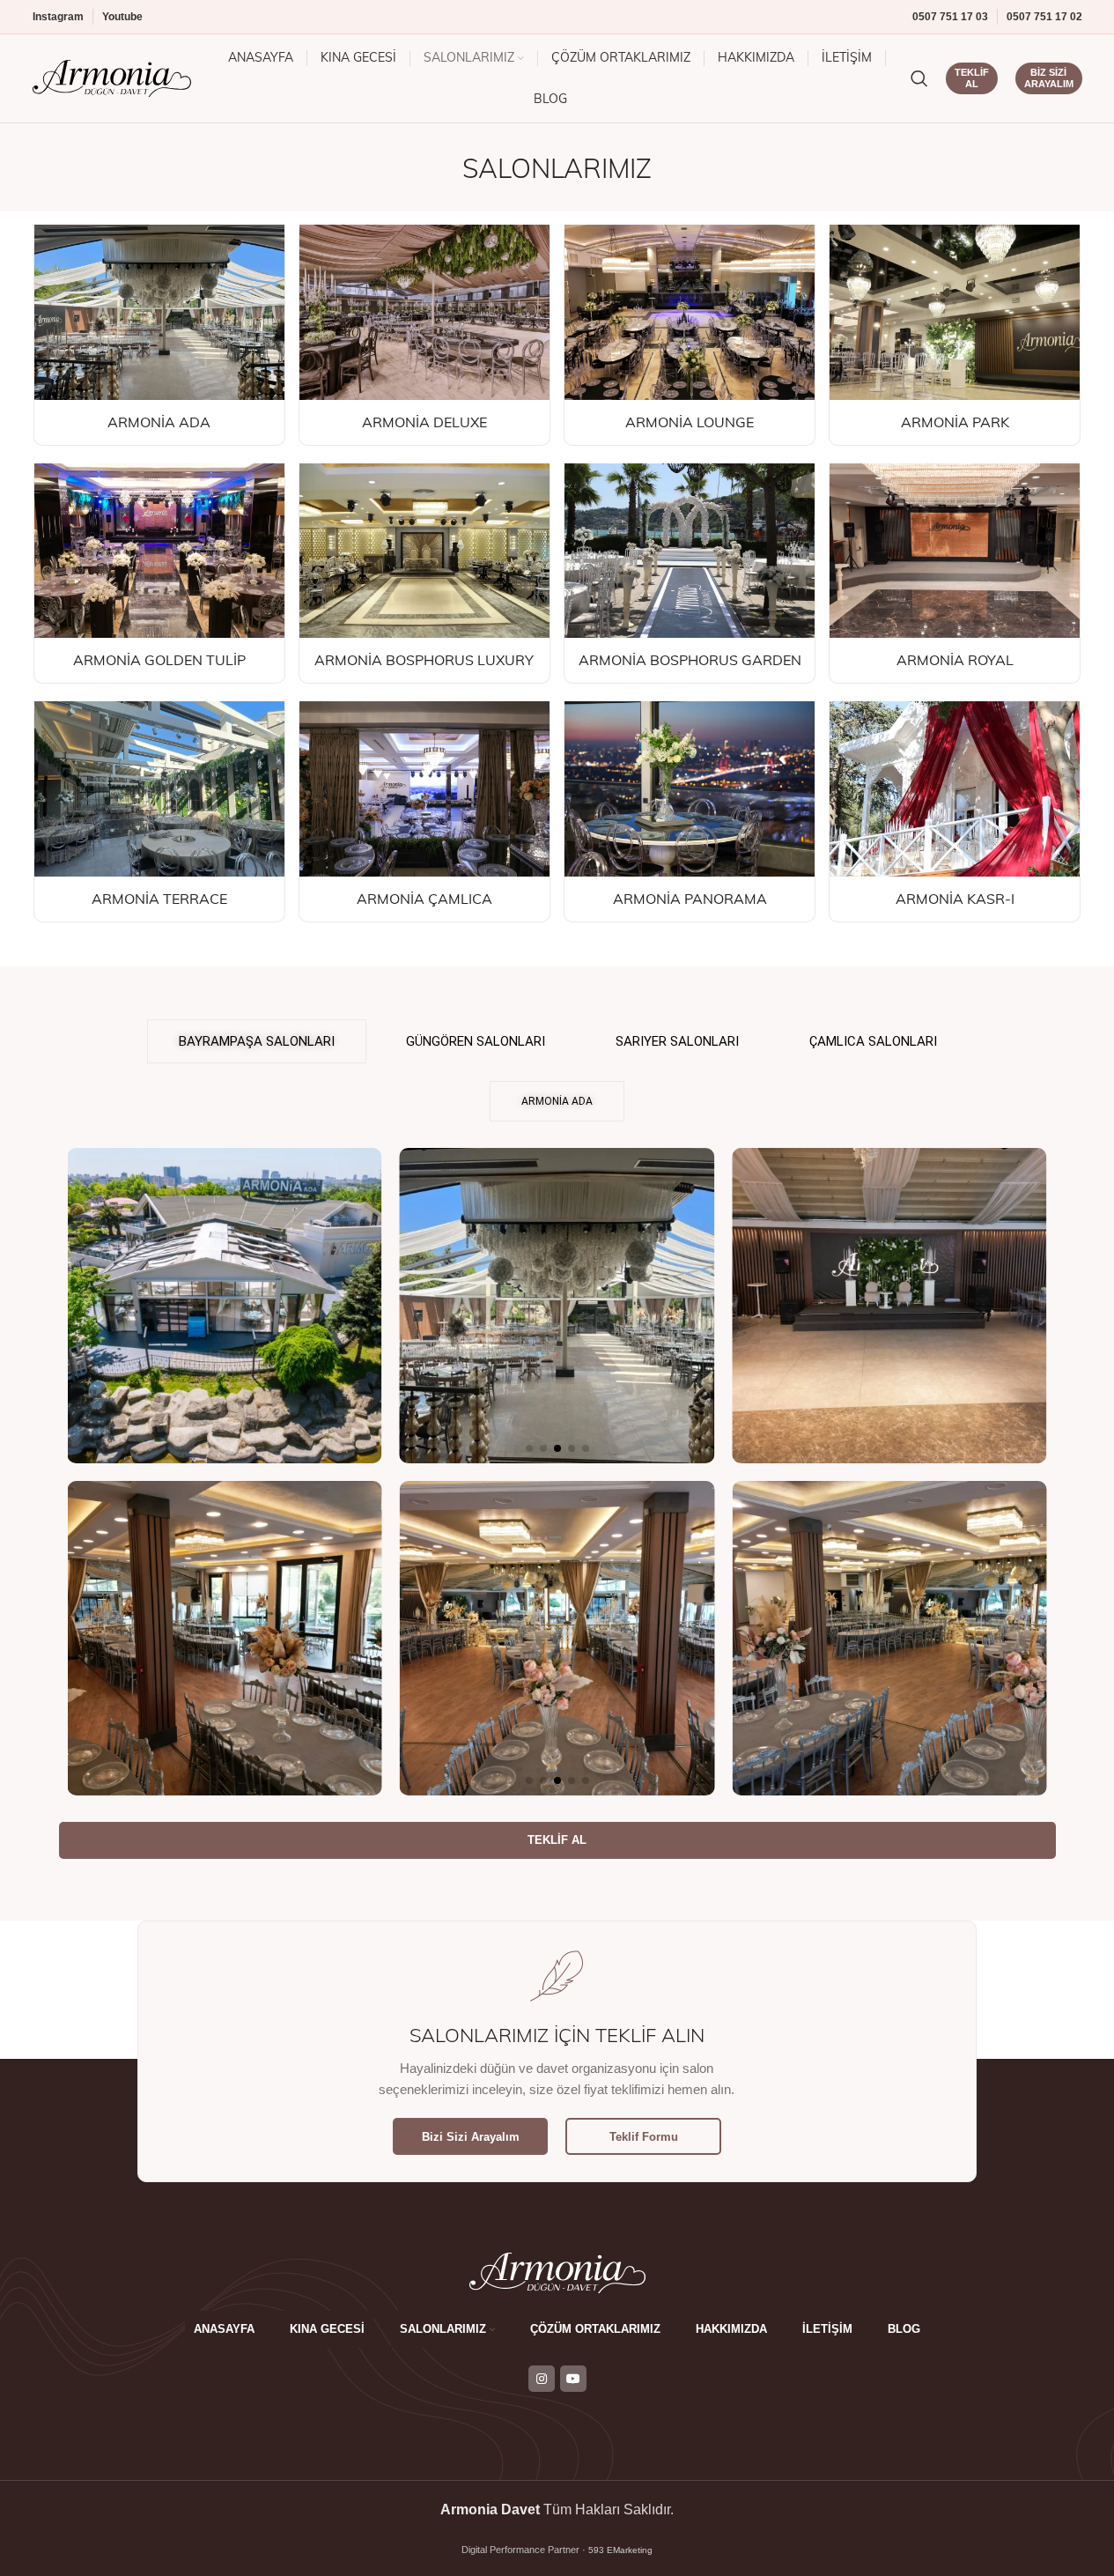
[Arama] (919, 78)
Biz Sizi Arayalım (1049, 78)
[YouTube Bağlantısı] (573, 2379)
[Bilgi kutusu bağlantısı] (159, 335)
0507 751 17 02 (1044, 17)
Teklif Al (972, 78)
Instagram (58, 17)
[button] (529, 1448)
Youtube (122, 17)
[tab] (257, 1041)
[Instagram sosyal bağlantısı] (542, 2379)
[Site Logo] (112, 77)
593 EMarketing (620, 2550)
